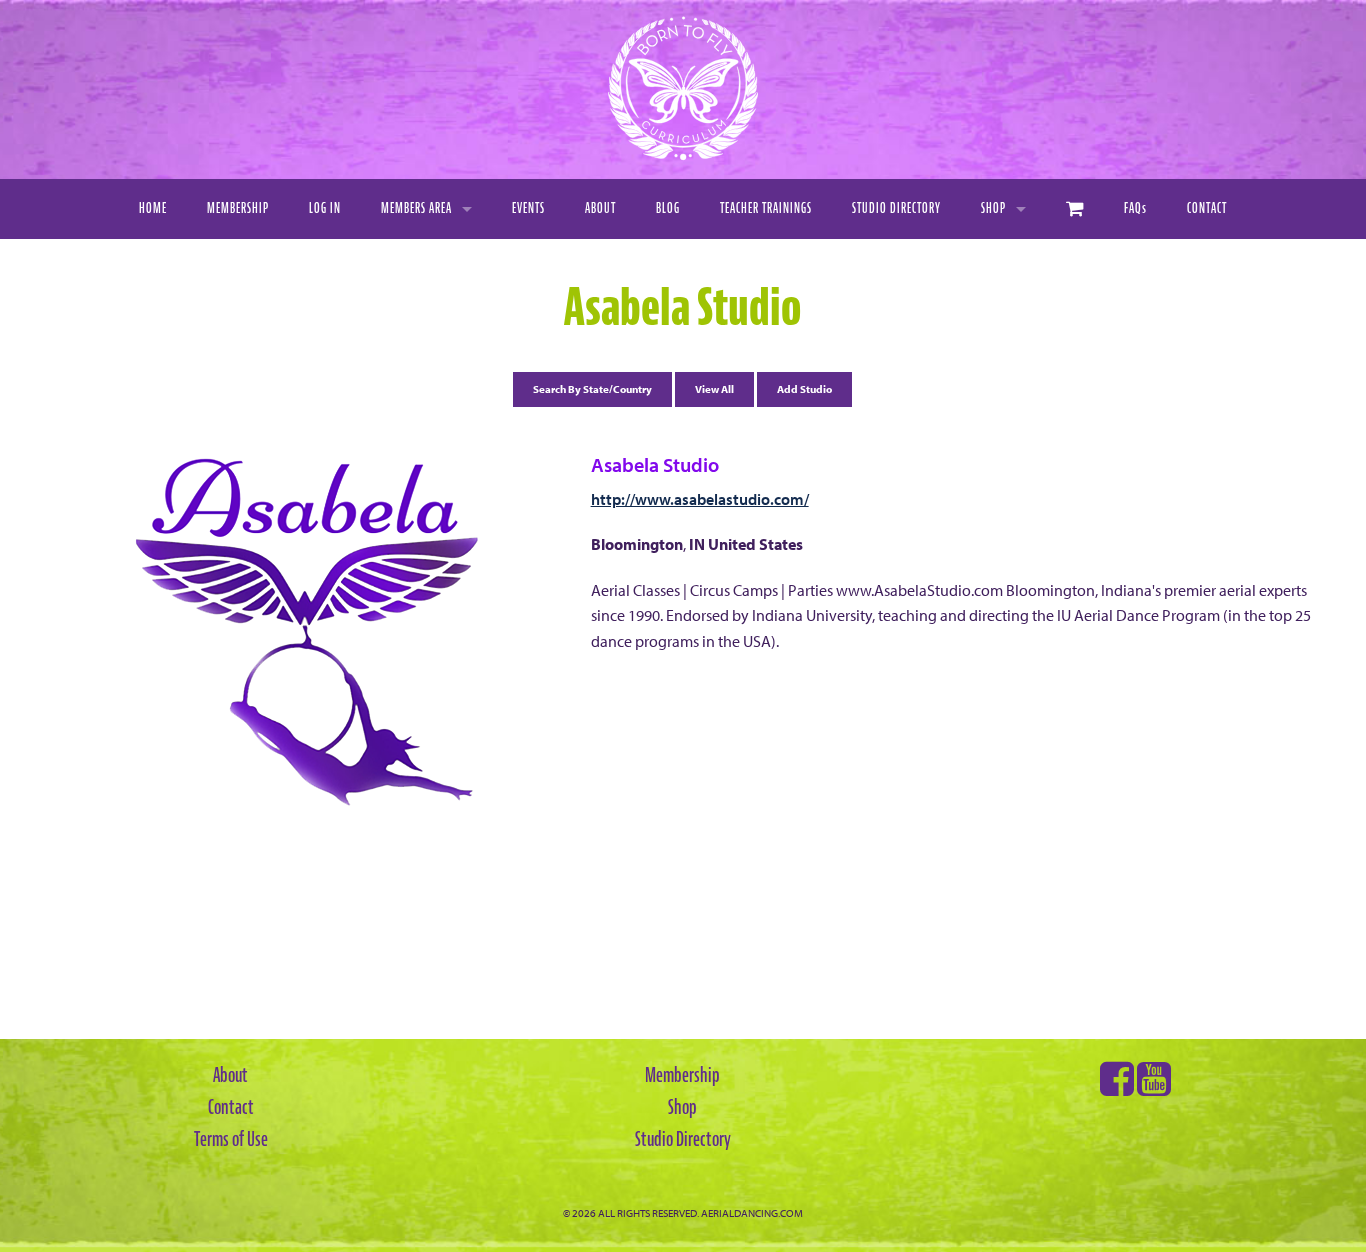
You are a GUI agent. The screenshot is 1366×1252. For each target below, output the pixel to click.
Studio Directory (896, 208)
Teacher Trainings (766, 208)
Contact (1207, 208)
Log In (325, 208)
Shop (993, 208)
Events (528, 208)
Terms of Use (231, 1139)
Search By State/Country (592, 389)
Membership (238, 208)
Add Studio (804, 389)
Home (153, 208)
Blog (668, 208)
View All (714, 389)
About (600, 208)
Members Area (416, 208)
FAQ (1135, 208)
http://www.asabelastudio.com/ (700, 499)
